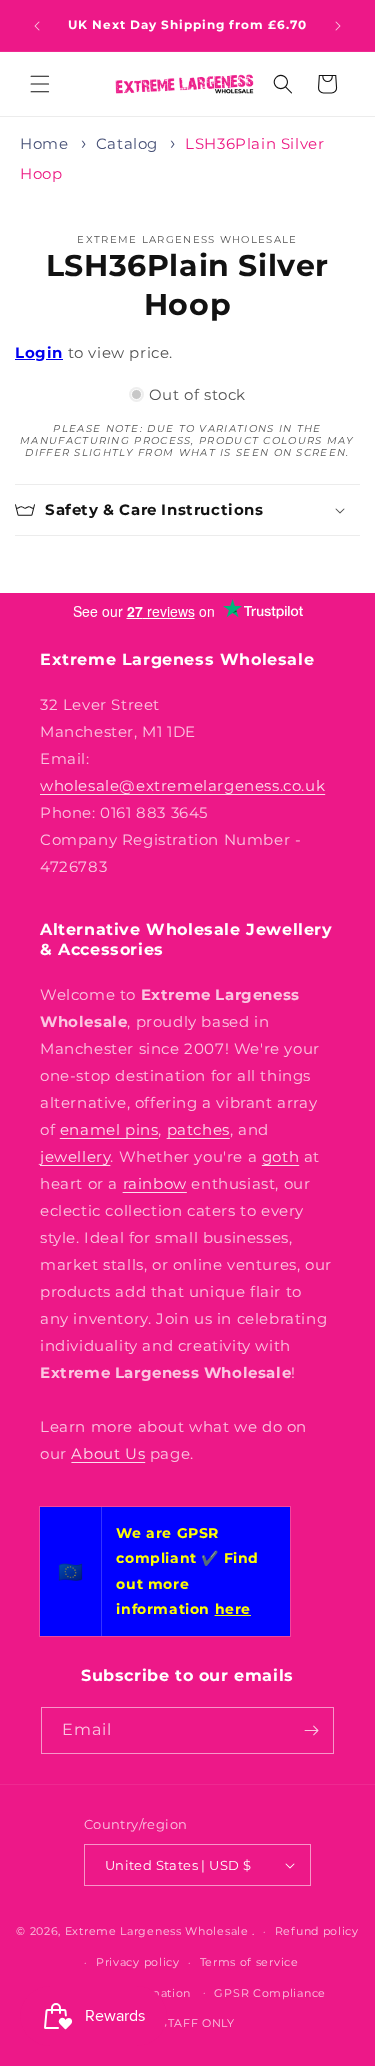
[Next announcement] (338, 26)
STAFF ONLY (197, 2023)
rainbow (155, 1183)
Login (39, 352)
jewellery (75, 1156)
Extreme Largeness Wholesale (157, 1931)
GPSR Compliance (270, 1993)
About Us (108, 1453)
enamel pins (109, 1129)
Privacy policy (138, 1962)
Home (44, 143)
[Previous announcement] (37, 26)
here (233, 1609)
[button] (40, 84)
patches (198, 1129)
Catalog (127, 143)
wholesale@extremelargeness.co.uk (182, 785)
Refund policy (317, 1931)
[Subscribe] (311, 1730)
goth (280, 1156)
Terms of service (249, 1962)
